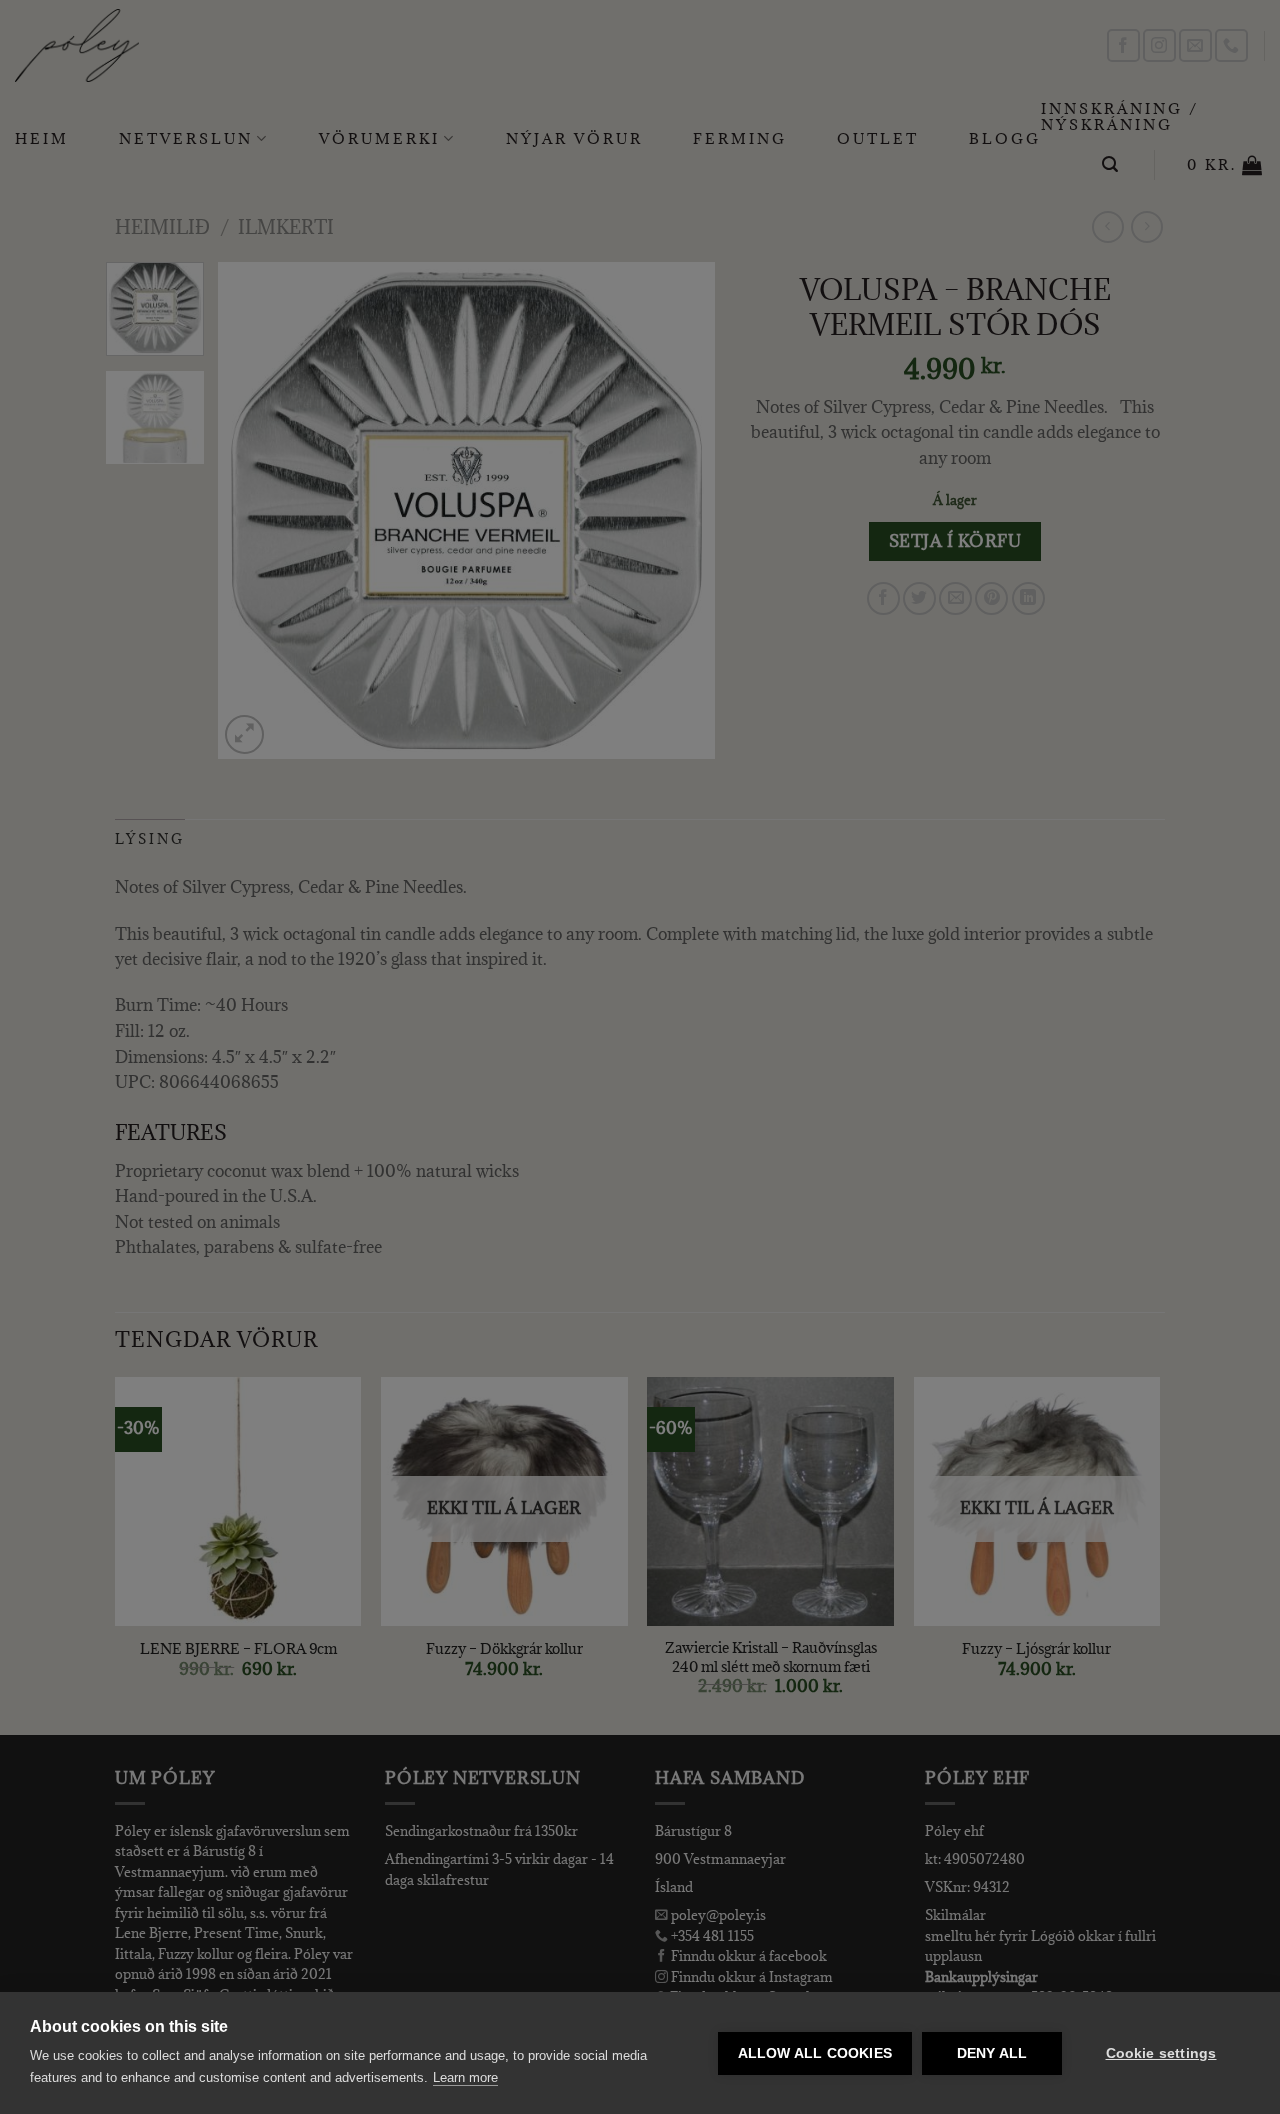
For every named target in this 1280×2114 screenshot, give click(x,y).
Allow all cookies (815, 2053)
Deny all (992, 2053)
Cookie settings (1161, 2053)
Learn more (465, 2077)
